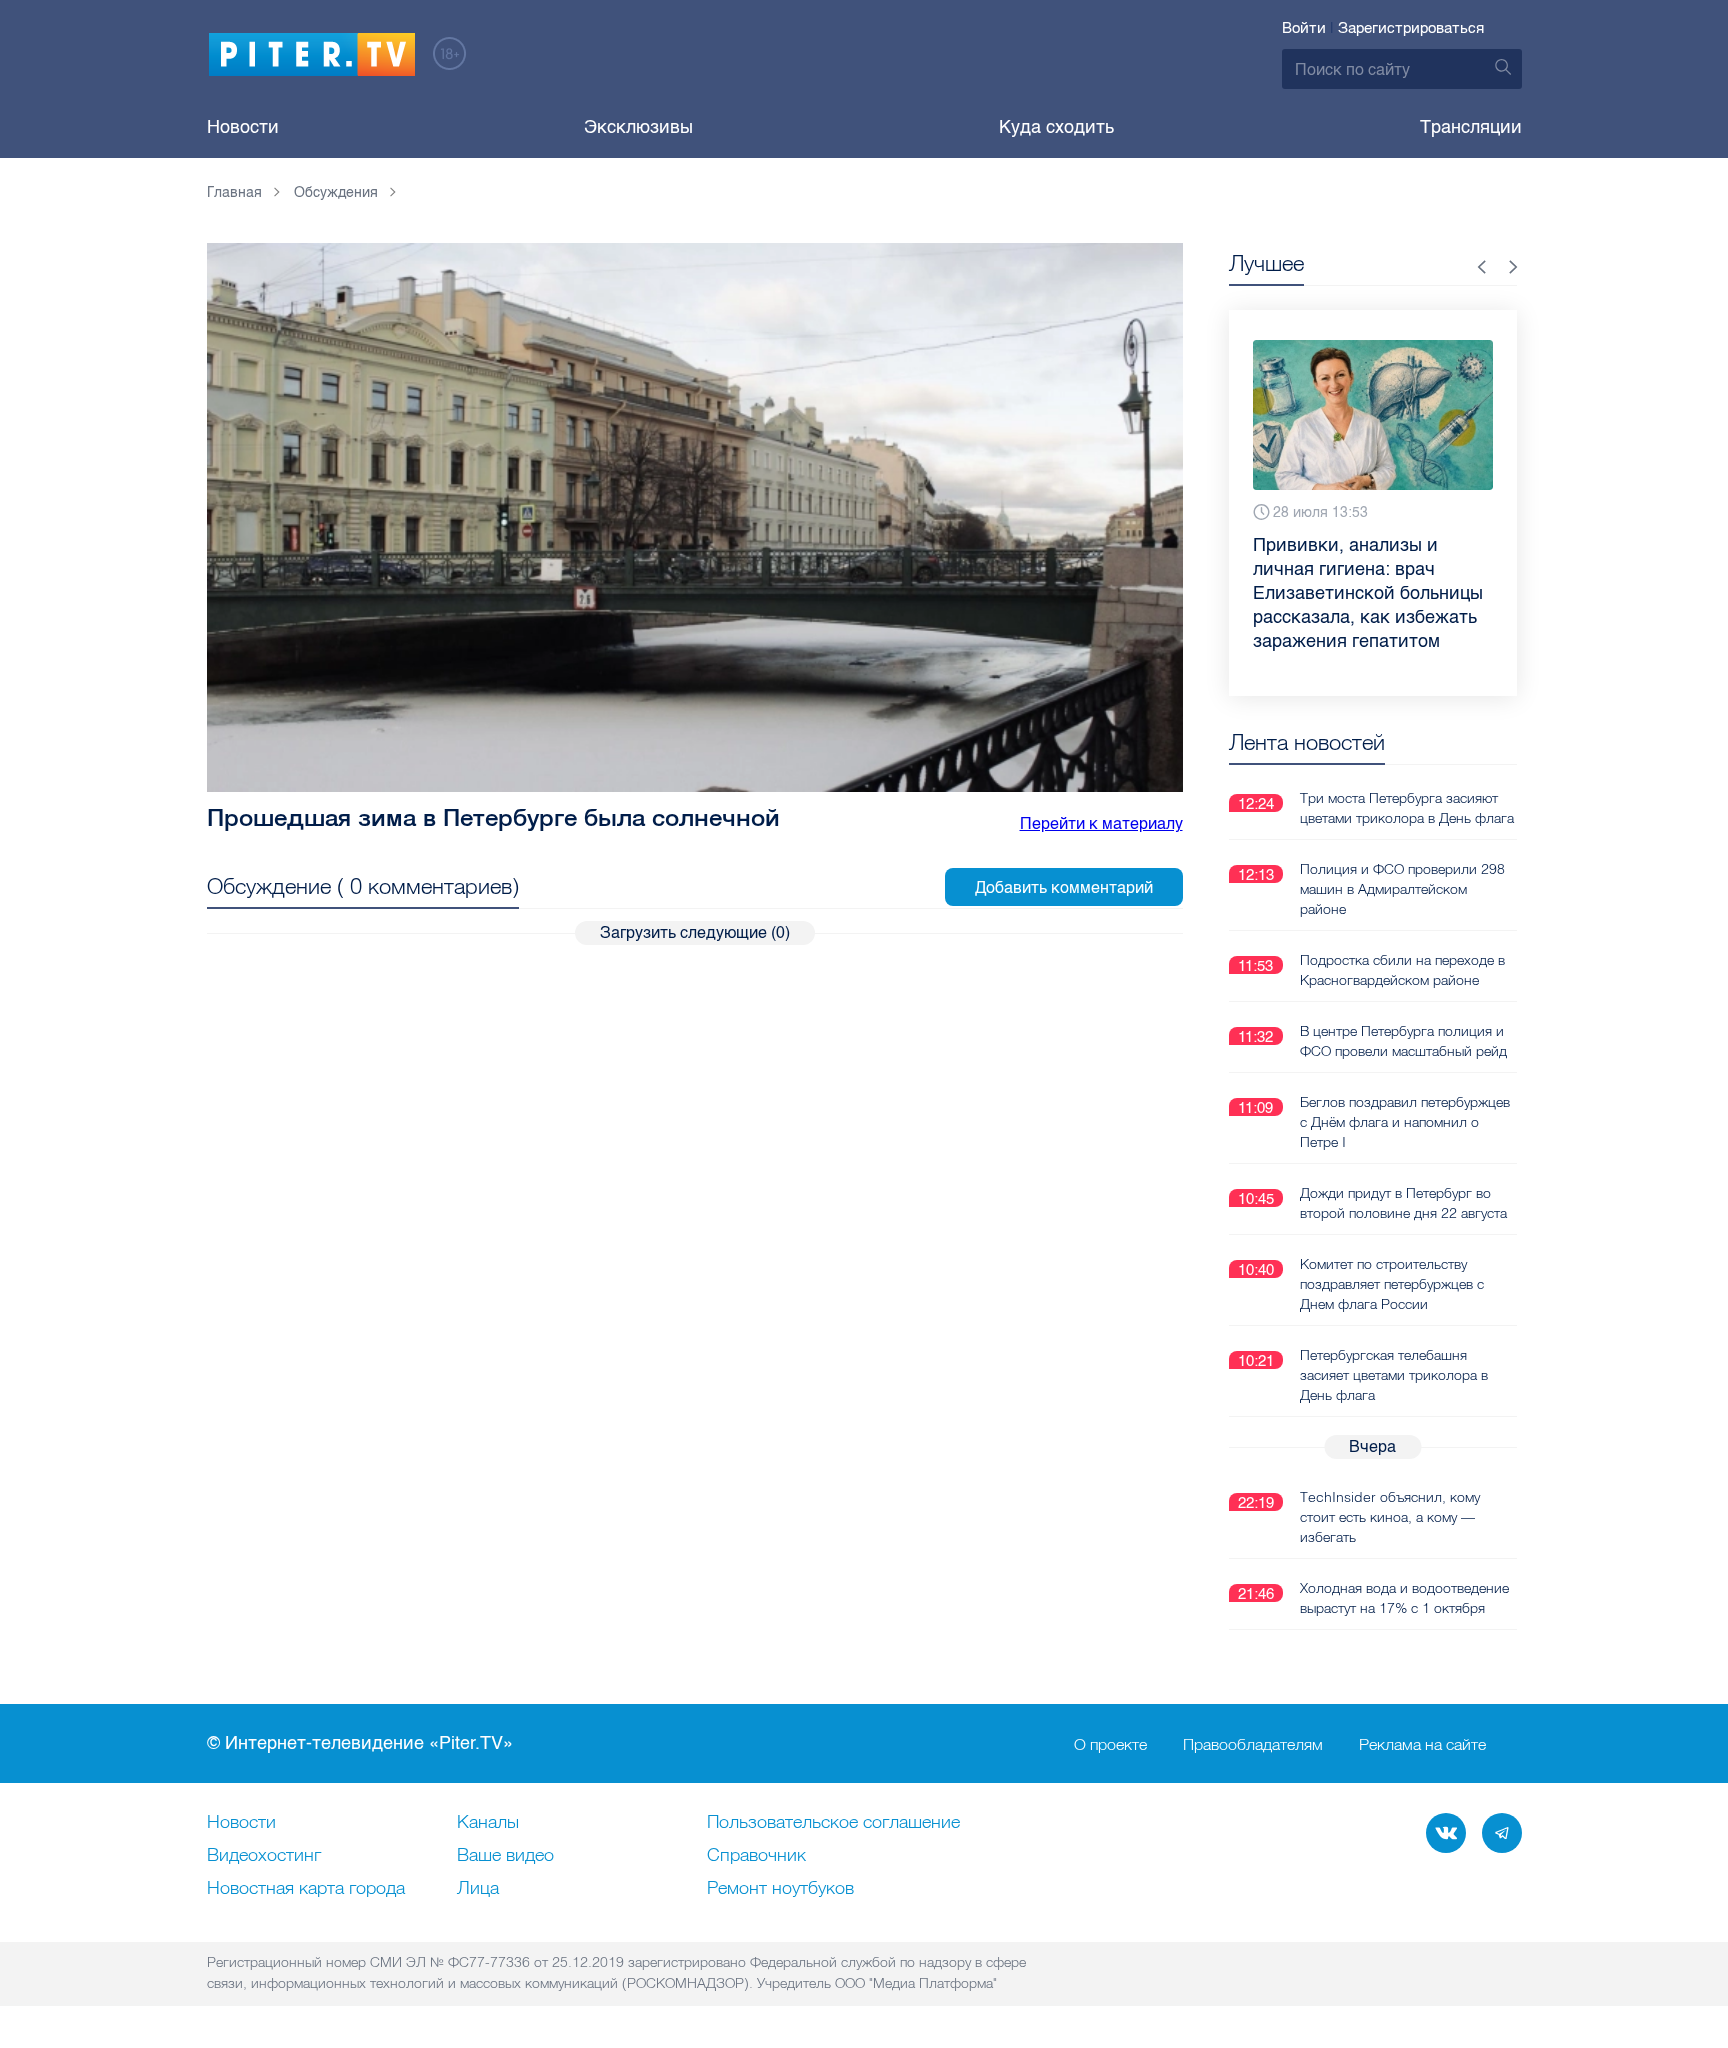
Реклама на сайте (1422, 1744)
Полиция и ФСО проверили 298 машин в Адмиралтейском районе (1402, 889)
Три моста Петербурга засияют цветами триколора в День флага (1407, 808)
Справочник (756, 1856)
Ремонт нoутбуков (780, 1889)
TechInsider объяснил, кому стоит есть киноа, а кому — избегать (1390, 1517)
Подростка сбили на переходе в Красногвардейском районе (1402, 970)
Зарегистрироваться (1411, 28)
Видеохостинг (264, 1856)
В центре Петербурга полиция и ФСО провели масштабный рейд (1403, 1041)
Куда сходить (1056, 127)
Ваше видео (505, 1856)
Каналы (488, 1823)
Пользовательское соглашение (833, 1823)
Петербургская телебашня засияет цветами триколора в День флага (1394, 1375)
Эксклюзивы (638, 127)
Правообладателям (1253, 1744)
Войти (1304, 28)
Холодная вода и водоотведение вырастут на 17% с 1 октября (1404, 1598)
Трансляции (1471, 127)
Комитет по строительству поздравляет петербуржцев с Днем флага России (1392, 1284)
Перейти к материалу (1101, 823)
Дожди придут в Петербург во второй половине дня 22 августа (1403, 1203)
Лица (478, 1889)
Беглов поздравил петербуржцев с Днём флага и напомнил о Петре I (1405, 1122)
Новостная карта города (306, 1889)
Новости (243, 127)
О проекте (1110, 1744)
